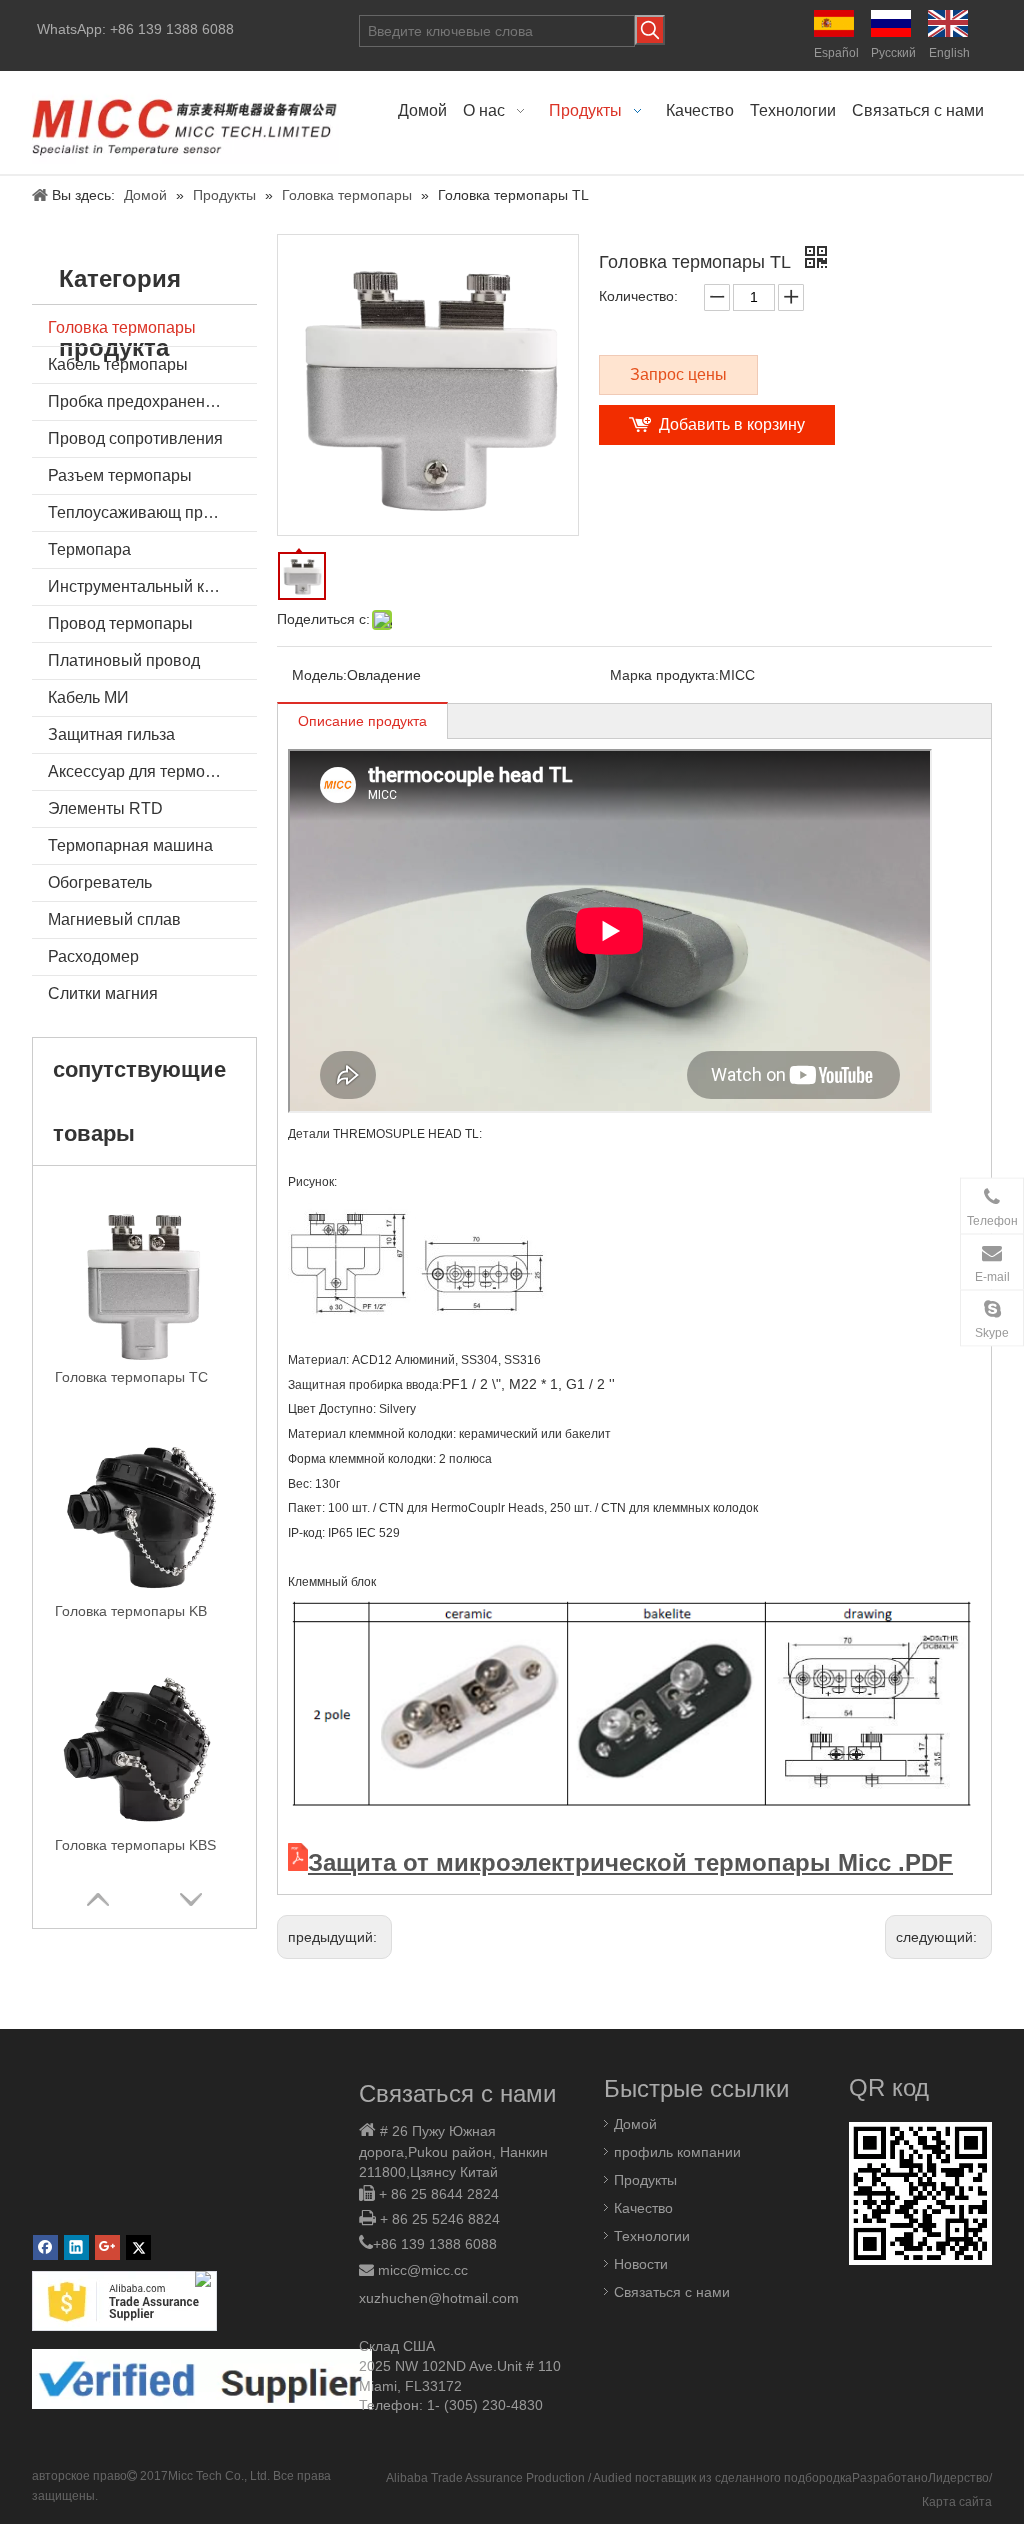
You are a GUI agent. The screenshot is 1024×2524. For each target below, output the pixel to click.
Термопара (89, 549)
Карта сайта (957, 2502)
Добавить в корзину (732, 424)
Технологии (652, 2236)
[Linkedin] (76, 2247)
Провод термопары (120, 623)
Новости (641, 2264)
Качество (643, 2208)
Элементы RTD (105, 808)
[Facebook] (45, 2247)
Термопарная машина (130, 845)
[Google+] (107, 2247)
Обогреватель (100, 882)
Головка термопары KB (131, 1611)
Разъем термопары (120, 475)
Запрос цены (678, 374)
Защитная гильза (111, 734)
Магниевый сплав (114, 919)
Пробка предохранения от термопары (152, 401)
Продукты (645, 2180)
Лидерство (958, 2478)
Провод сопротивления (135, 438)
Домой (635, 2124)
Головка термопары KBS (135, 1845)
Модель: (319, 675)
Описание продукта (362, 721)
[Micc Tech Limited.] (185, 122)
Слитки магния (103, 993)
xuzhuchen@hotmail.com (439, 2298)
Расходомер (93, 956)
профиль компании (677, 2152)
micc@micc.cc (423, 2270)
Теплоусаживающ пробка (142, 512)
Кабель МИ (88, 697)
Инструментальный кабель (147, 586)
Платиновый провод (124, 660)
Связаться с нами (672, 2292)
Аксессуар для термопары (146, 771)
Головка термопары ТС (131, 1377)
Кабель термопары (118, 364)
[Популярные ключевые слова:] (650, 30)
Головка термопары (122, 327)
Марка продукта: (664, 675)
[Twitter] (138, 2247)
